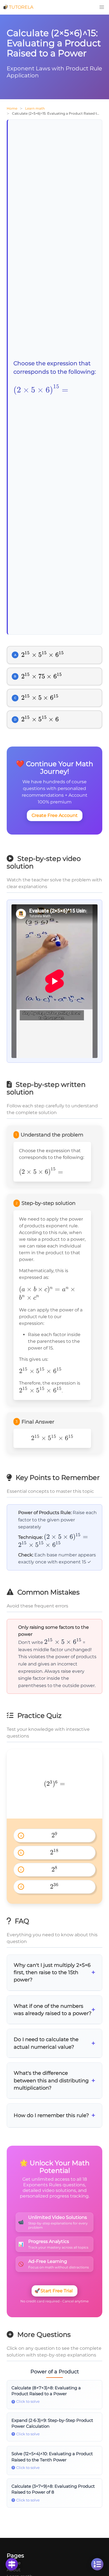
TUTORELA (21, 7)
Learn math (35, 108)
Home (12, 108)
